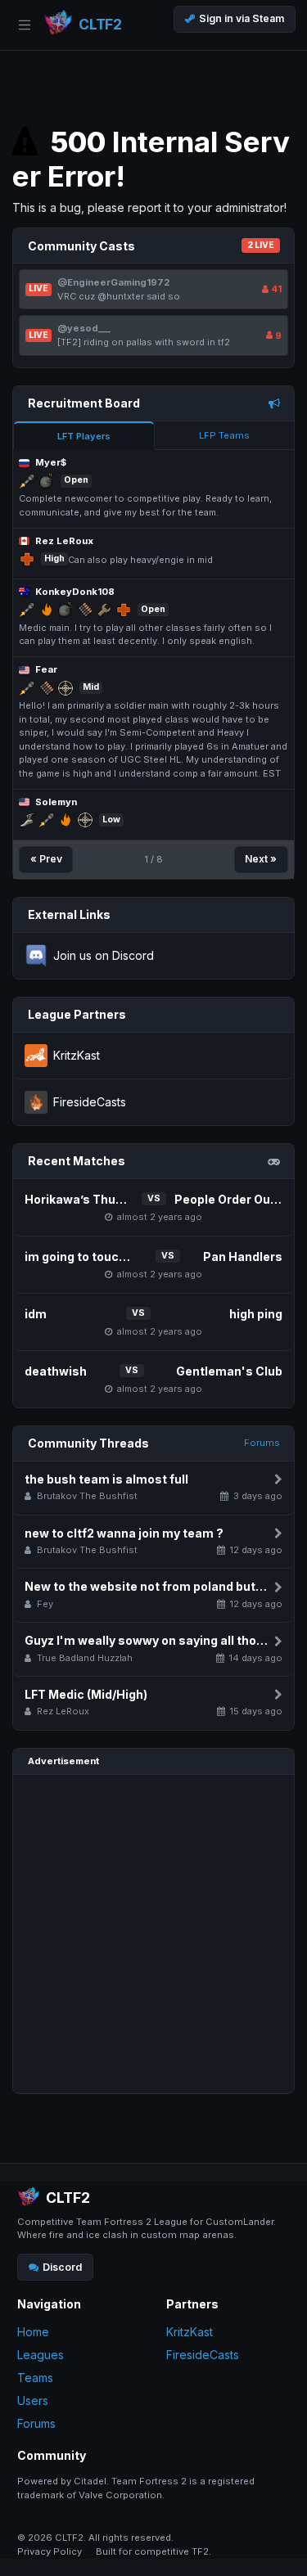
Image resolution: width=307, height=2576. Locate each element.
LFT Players (84, 436)
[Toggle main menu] (25, 25)
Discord (62, 2267)
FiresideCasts (203, 2355)
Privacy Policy (50, 2551)
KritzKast (190, 2332)
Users (33, 2400)
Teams (35, 2378)
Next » (261, 859)
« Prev (46, 859)
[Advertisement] (153, 1934)
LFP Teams (224, 435)
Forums (262, 1443)
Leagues (41, 2355)
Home (33, 2332)
